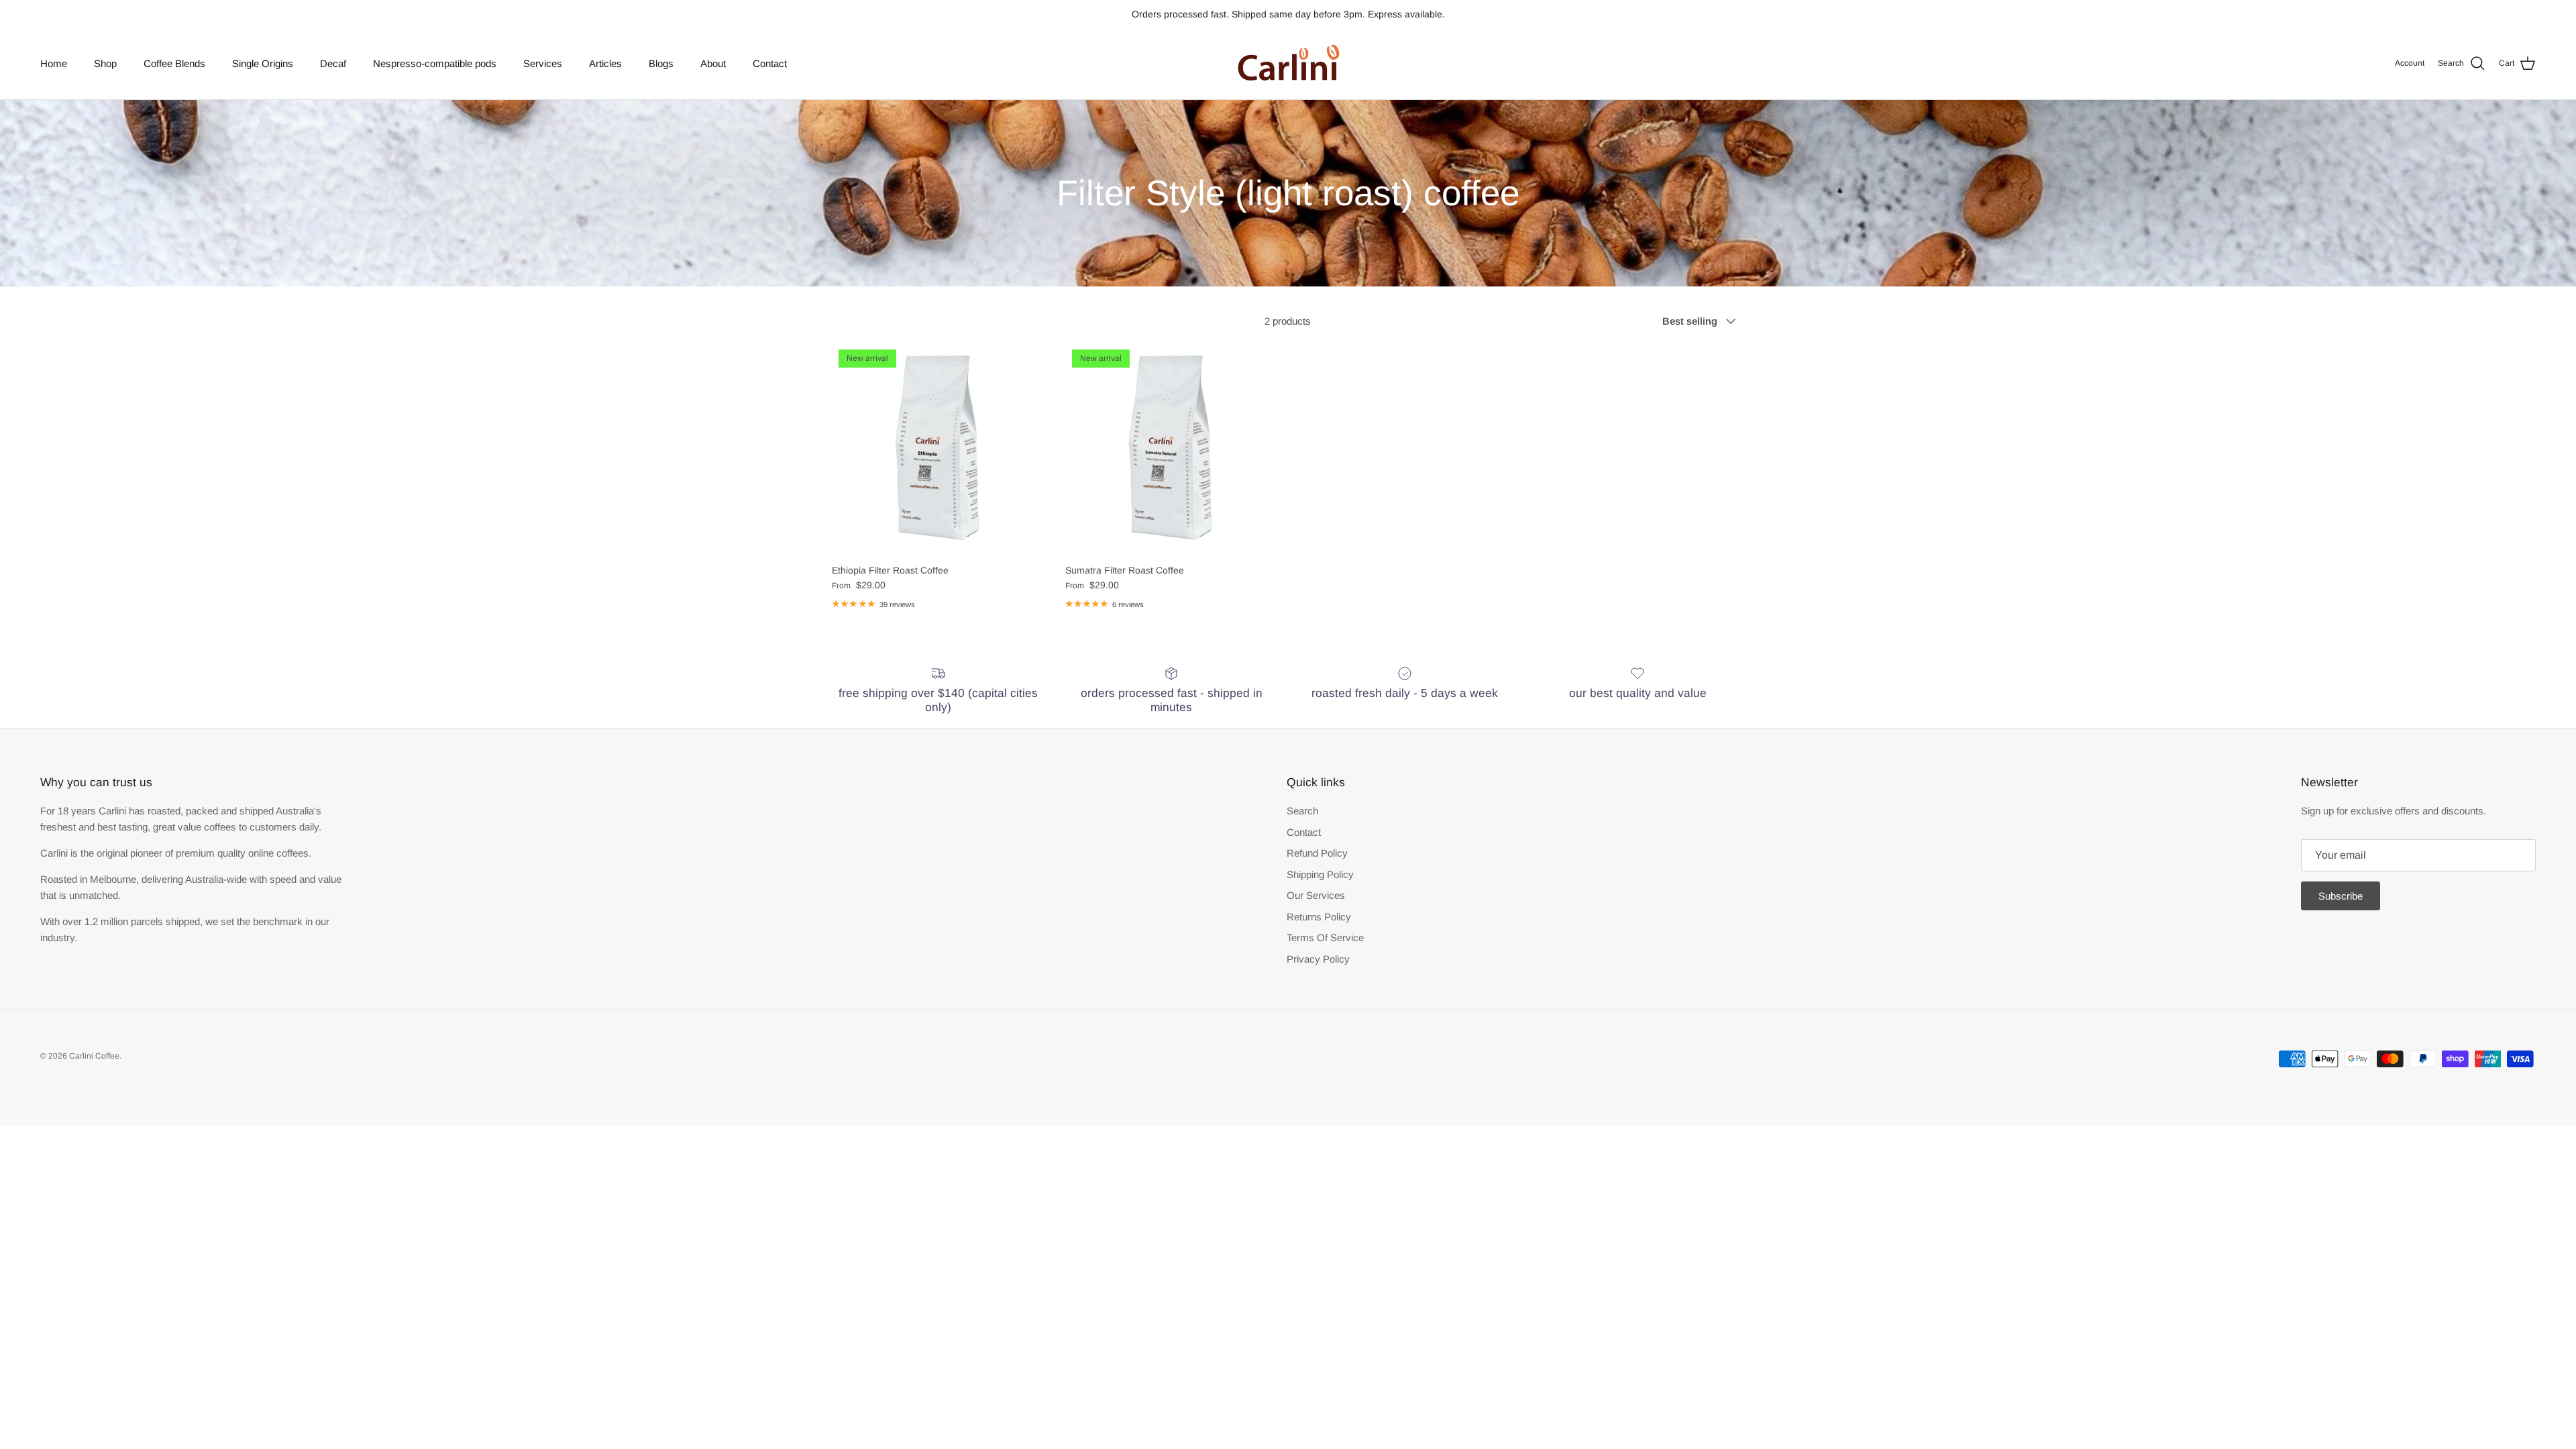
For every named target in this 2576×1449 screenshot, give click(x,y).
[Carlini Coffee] (1288, 64)
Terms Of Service (1325, 937)
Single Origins (263, 63)
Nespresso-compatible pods (435, 63)
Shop (105, 63)
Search (1302, 811)
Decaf (333, 63)
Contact (770, 63)
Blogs (661, 63)
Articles (605, 63)
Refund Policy (1317, 853)
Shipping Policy (1320, 874)
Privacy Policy (1318, 959)
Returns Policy (1319, 917)
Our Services (1316, 895)
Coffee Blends (174, 63)
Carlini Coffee (94, 1056)
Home (54, 63)
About (713, 63)
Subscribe (2341, 896)
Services (543, 63)
